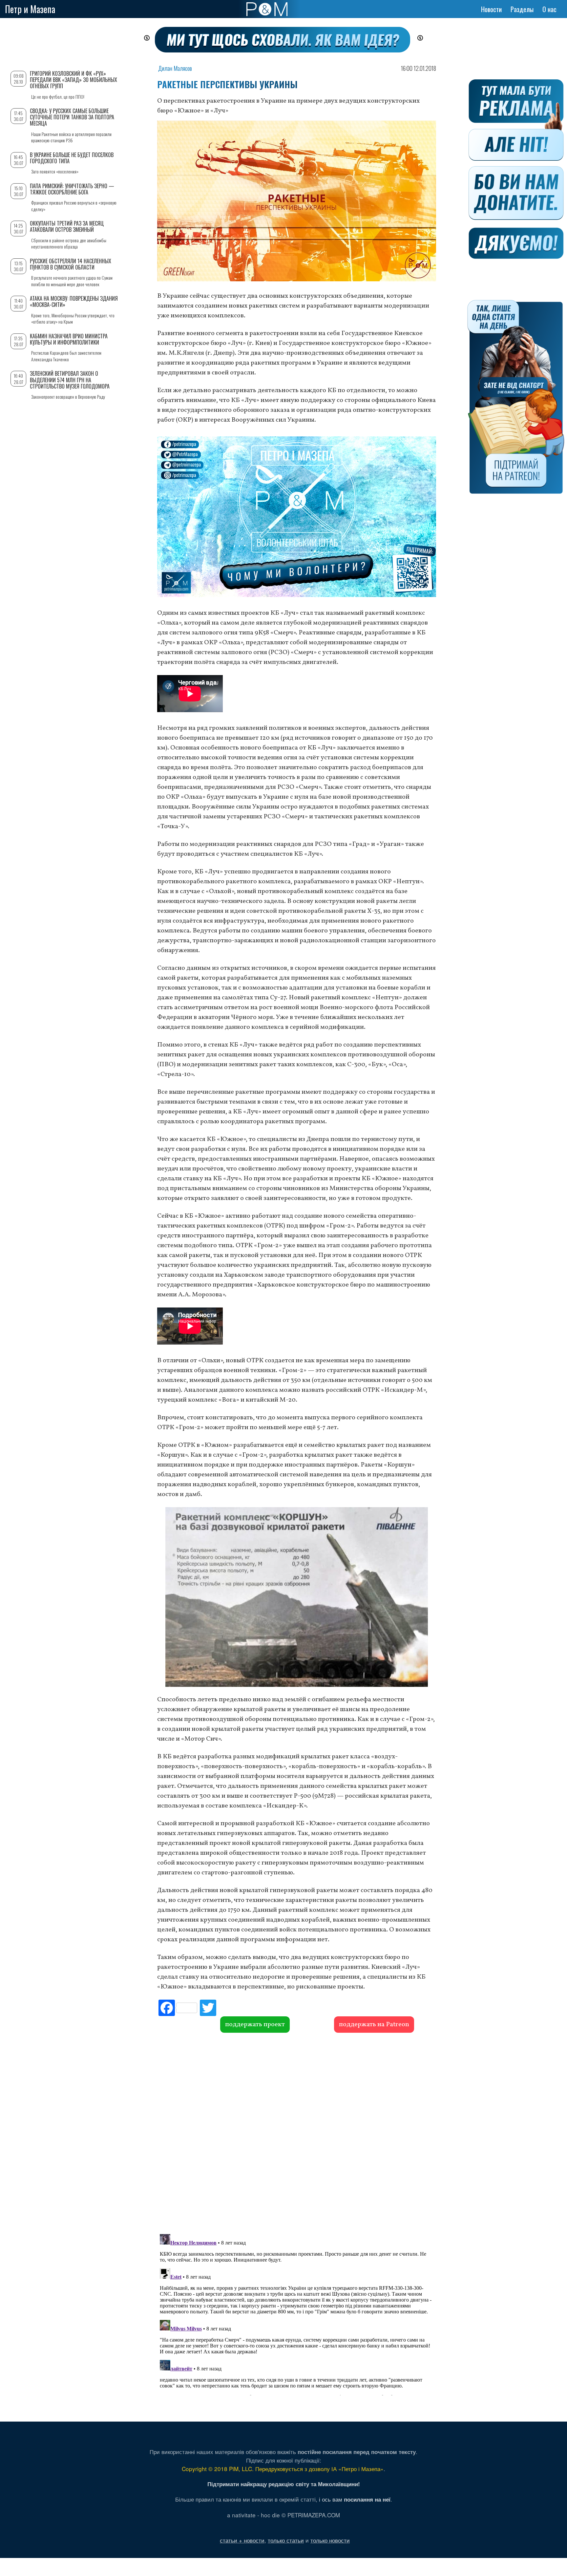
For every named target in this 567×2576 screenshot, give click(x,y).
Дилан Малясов (175, 68)
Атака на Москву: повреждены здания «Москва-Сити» (74, 301)
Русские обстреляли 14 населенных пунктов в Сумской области (71, 264)
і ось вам (355, 2499)
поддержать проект (255, 2025)
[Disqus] (297, 2132)
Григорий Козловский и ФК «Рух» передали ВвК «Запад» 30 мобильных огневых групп (73, 80)
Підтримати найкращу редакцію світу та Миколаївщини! (284, 2484)
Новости (491, 9)
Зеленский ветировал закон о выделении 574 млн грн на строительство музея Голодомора (70, 380)
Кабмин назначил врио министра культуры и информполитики (69, 339)
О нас (549, 9)
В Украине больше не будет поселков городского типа (72, 158)
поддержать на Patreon (374, 2025)
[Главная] (267, 9)
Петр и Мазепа (30, 9)
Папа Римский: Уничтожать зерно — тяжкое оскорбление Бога (72, 189)
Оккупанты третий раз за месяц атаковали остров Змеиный (67, 226)
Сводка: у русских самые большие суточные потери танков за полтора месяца (72, 117)
